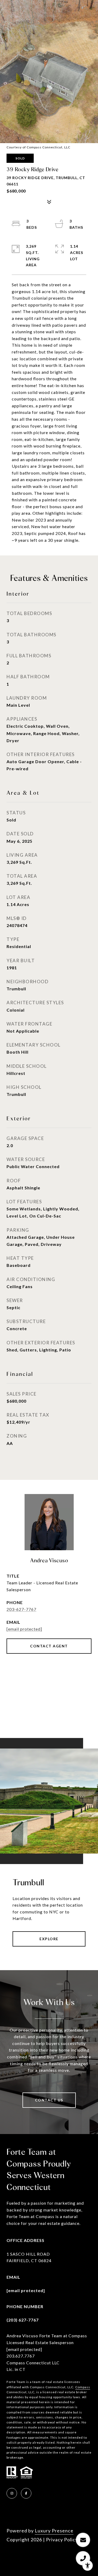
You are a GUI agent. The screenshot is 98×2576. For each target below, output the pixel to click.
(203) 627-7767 (23, 2320)
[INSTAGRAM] (12, 2493)
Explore (49, 1939)
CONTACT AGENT (49, 1646)
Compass (83, 2387)
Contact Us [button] (49, 2100)
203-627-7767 (21, 1609)
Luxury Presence (54, 2531)
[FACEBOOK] (26, 2493)
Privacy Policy (62, 2539)
